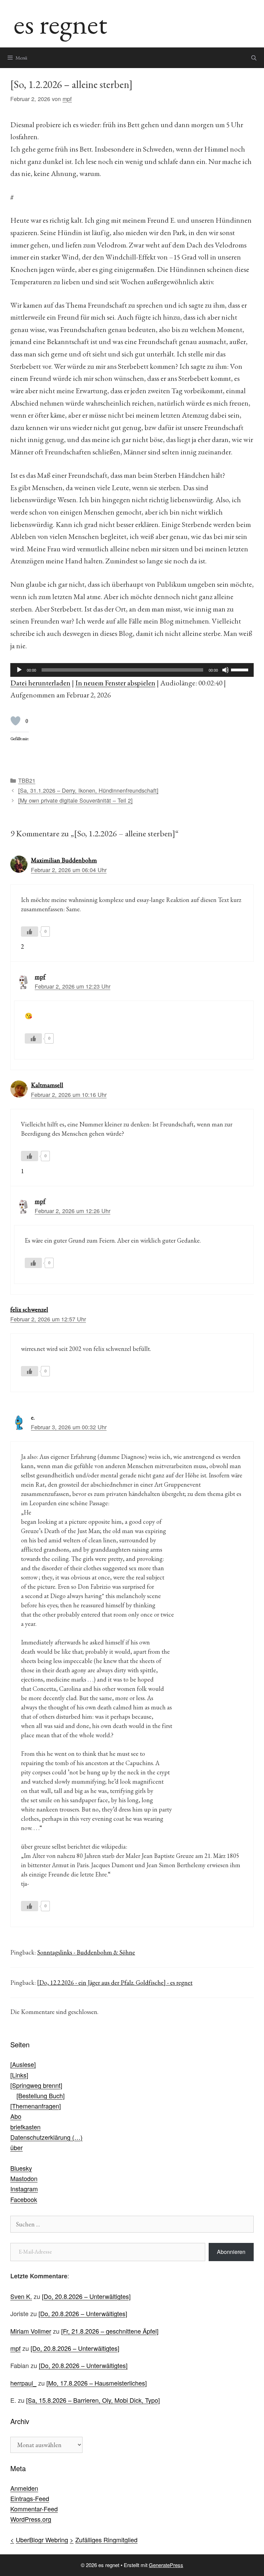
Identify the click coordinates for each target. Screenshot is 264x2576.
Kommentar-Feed (34, 2509)
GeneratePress (166, 2565)
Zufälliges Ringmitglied (106, 2540)
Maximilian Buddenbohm (64, 860)
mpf (40, 977)
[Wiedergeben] (19, 670)
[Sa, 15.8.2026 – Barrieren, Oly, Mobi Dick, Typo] (93, 2400)
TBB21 (27, 780)
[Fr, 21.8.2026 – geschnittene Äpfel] (110, 2331)
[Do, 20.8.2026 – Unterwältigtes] (86, 2296)
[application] (132, 670)
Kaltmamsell (47, 1085)
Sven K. (21, 2296)
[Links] (19, 2075)
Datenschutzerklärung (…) (46, 2137)
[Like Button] (15, 721)
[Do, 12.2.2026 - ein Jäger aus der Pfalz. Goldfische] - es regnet (115, 1983)
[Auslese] (23, 2064)
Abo (16, 2116)
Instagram (24, 2189)
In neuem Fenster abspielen (115, 683)
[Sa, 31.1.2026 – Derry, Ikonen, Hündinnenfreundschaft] (88, 790)
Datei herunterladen (40, 683)
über (16, 2147)
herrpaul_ (23, 2383)
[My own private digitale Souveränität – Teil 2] (75, 800)
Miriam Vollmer (31, 2331)
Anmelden (24, 2488)
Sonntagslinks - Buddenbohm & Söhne (86, 1952)
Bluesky (21, 2168)
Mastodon (24, 2178)
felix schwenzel (29, 1309)
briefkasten (25, 2127)
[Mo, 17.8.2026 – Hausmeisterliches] (97, 2383)
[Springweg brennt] (36, 2085)
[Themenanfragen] (36, 2106)
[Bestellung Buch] (41, 2095)
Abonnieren (231, 2252)
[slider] (241, 669)
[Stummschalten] (225, 670)
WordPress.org (31, 2519)
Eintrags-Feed (30, 2498)
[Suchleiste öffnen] (254, 58)
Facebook (24, 2199)
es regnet (60, 24)
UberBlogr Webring (42, 2540)
